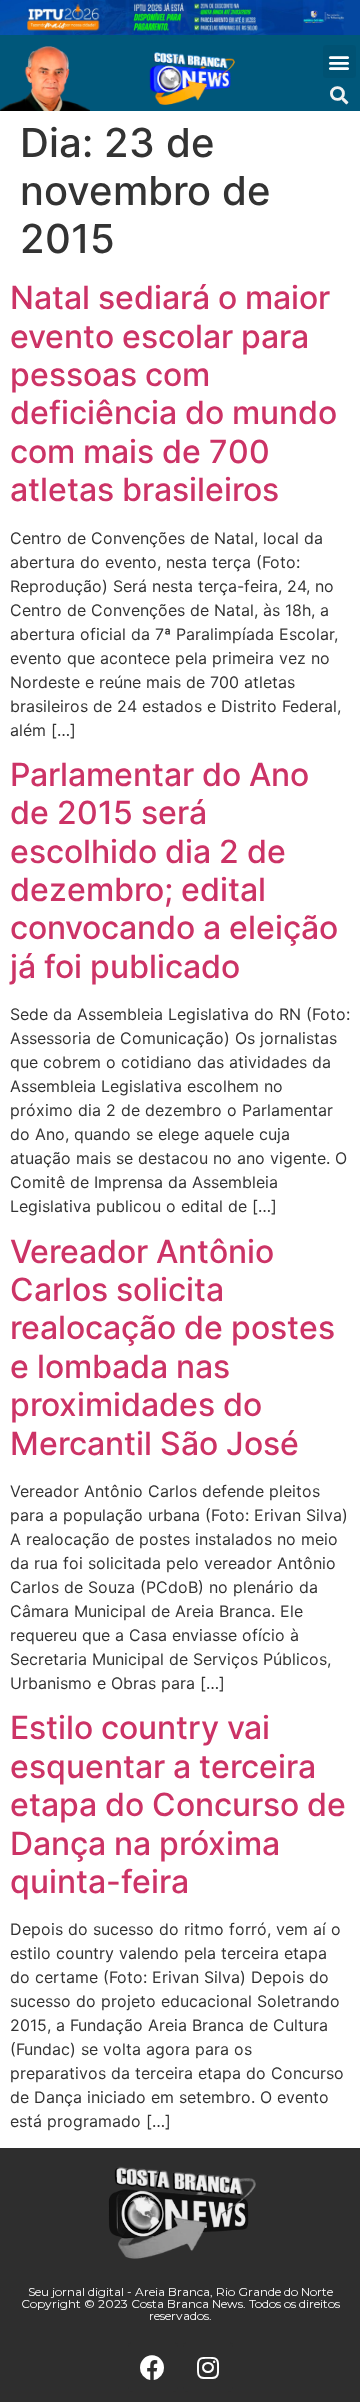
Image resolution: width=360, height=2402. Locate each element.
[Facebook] (153, 2367)
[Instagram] (208, 2367)
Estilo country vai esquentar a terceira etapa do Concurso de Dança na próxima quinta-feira (178, 1804)
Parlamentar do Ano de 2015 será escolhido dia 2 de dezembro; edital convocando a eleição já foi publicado (174, 870)
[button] (339, 61)
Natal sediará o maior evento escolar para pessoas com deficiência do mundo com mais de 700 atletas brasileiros (173, 393)
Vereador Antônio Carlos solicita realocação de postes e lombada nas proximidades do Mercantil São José (172, 1347)
